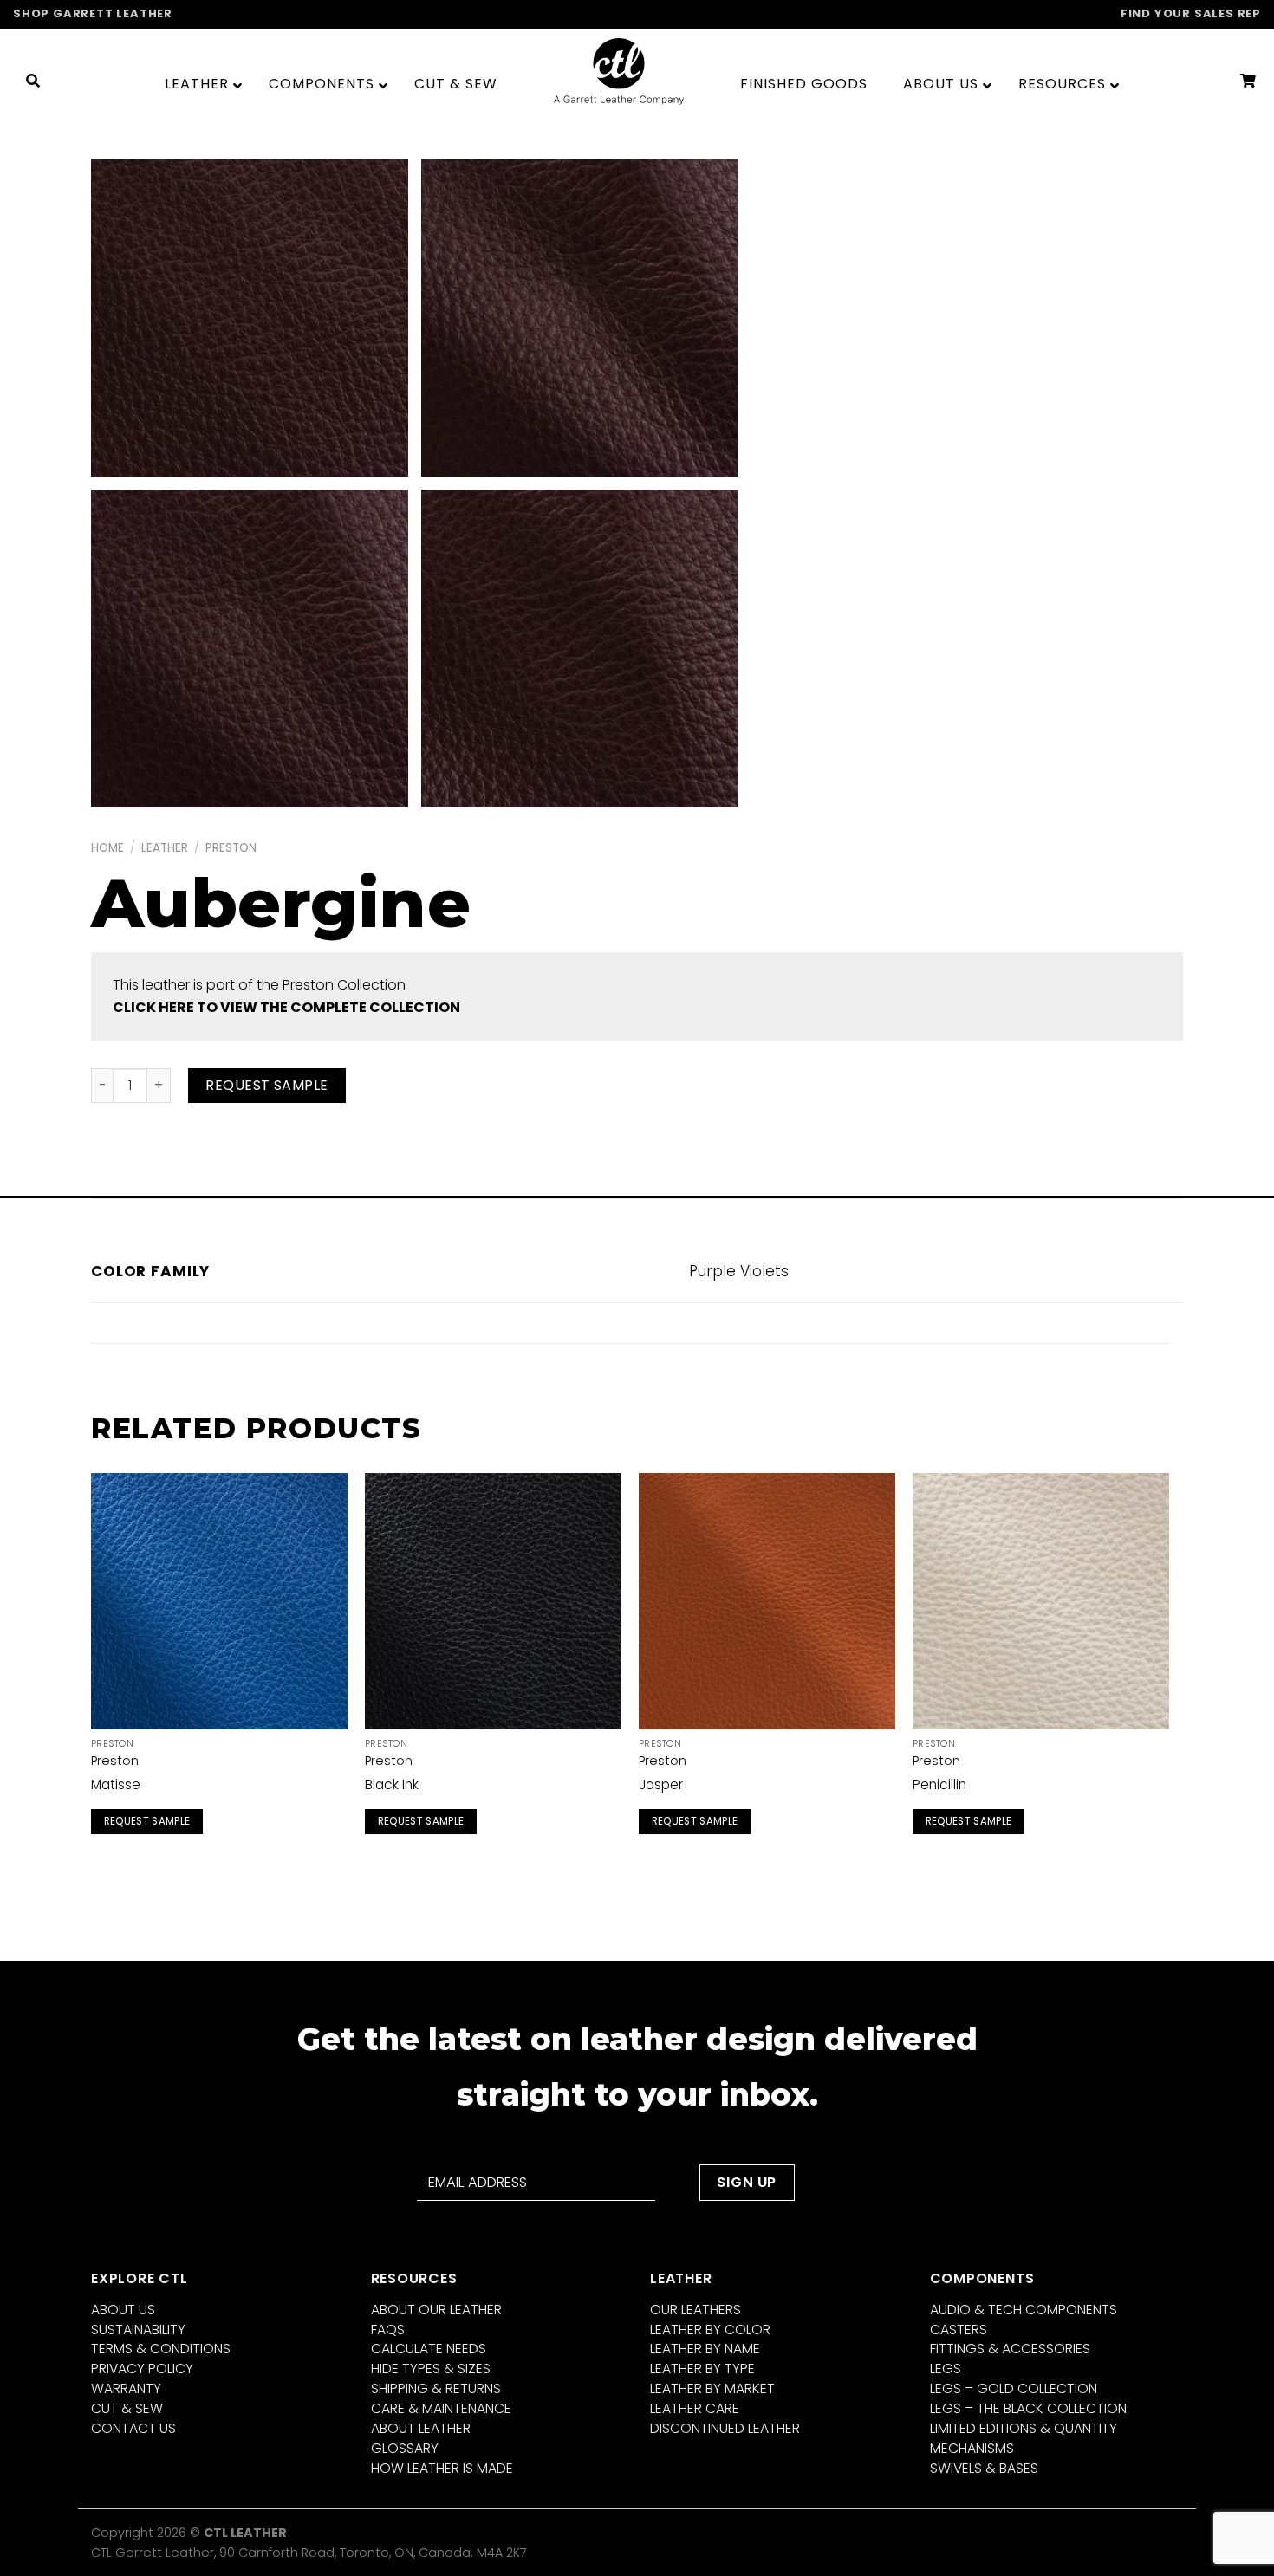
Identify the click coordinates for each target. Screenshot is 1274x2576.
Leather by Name (705, 2349)
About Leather (421, 2428)
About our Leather (436, 2310)
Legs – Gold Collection (1014, 2388)
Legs (946, 2368)
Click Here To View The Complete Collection (286, 1007)
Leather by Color (710, 2329)
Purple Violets (739, 1271)
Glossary (405, 2448)
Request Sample (267, 1085)
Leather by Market (712, 2388)
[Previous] (92, 1674)
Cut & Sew (127, 2408)
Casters (959, 2329)
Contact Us (133, 2428)
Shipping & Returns (436, 2388)
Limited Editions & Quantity (1024, 2428)
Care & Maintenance (441, 2408)
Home (107, 848)
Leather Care (695, 2408)
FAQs (388, 2329)
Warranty (126, 2388)
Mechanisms (972, 2448)
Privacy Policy (142, 2368)
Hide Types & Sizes (431, 2368)
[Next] (1168, 1674)
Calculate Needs (429, 2349)
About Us (123, 2310)
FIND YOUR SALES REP (1191, 13)
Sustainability (138, 2329)
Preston (231, 848)
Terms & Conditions (161, 2349)
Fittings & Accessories (1010, 2349)
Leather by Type (702, 2368)
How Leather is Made (442, 2468)
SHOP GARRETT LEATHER (93, 13)
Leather (165, 848)
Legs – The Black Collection (1028, 2408)
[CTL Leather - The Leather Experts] (619, 71)
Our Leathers (695, 2310)
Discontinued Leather (725, 2428)
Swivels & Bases (984, 2468)
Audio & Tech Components (1024, 2310)
